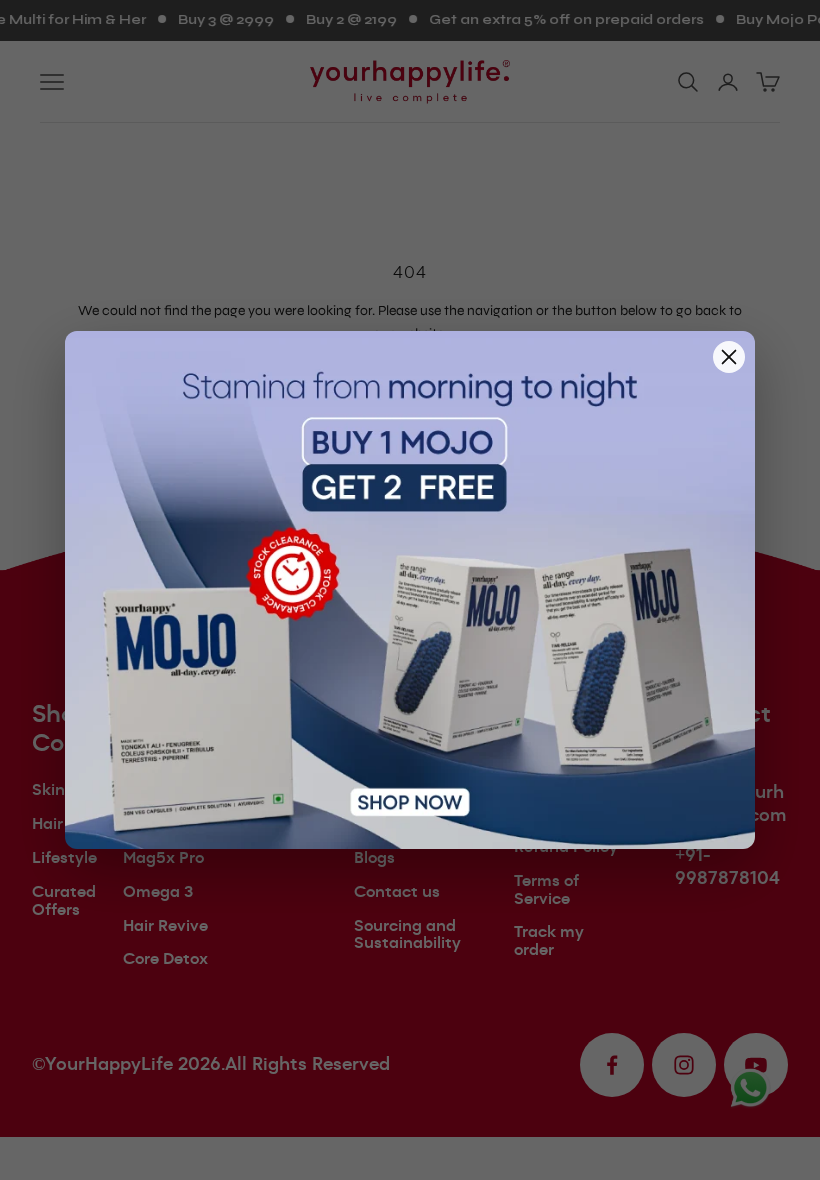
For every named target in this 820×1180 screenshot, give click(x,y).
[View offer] (410, 590)
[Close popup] (729, 357)
